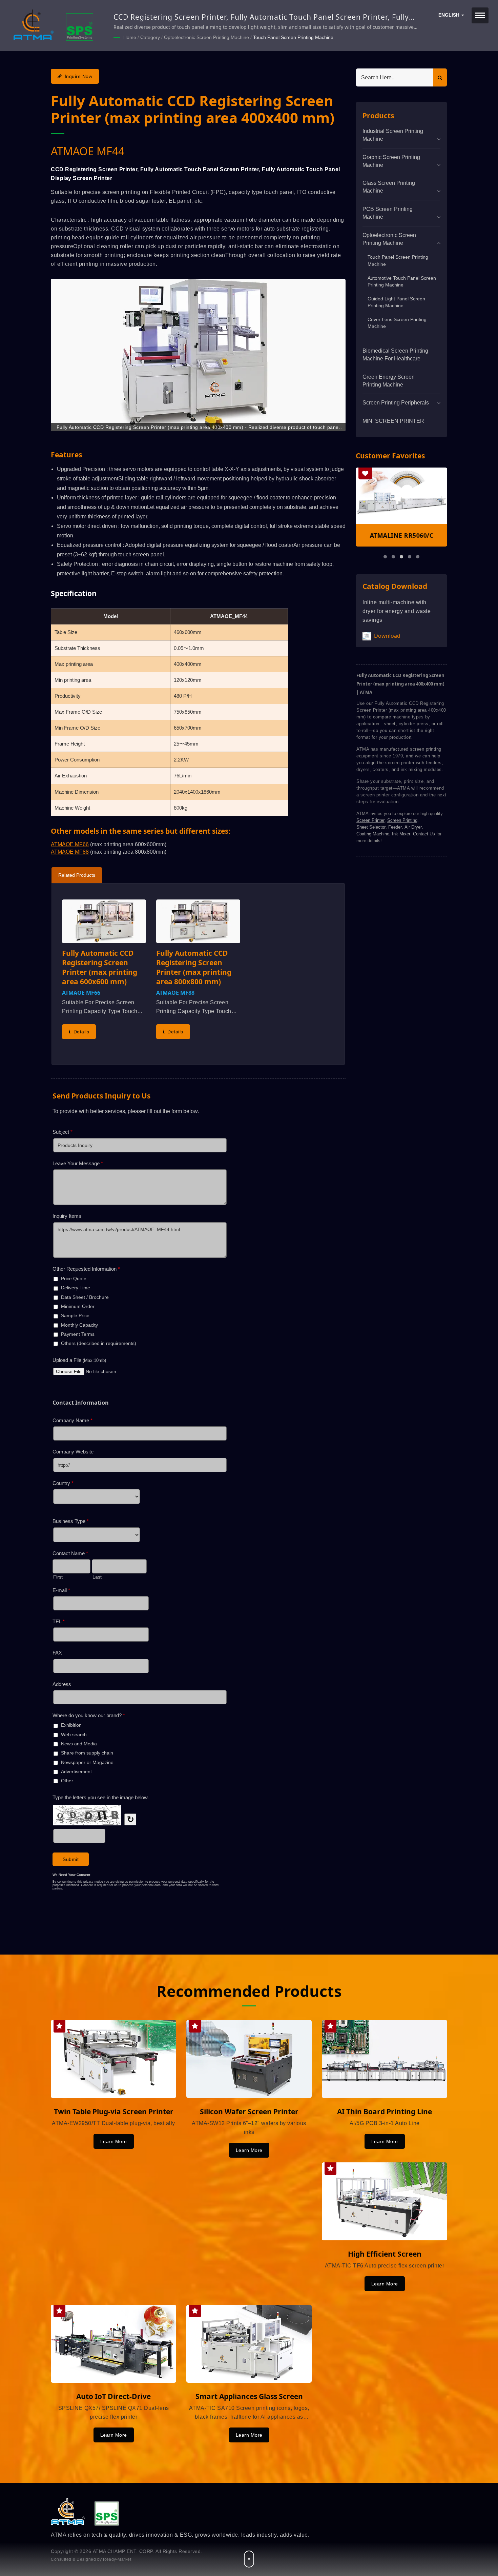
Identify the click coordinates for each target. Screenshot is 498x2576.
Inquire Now (79, 76)
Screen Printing (402, 820)
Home (130, 37)
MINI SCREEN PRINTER (393, 421)
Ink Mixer (401, 834)
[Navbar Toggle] (480, 15)
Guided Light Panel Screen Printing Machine (396, 302)
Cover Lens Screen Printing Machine (397, 323)
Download (387, 636)
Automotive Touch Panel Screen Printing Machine (402, 282)
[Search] (440, 77)
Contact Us (424, 834)
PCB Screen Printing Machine (388, 213)
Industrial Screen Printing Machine (393, 135)
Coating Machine (373, 834)
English (450, 15)
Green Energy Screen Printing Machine (389, 381)
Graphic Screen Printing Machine (391, 161)
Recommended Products (249, 1991)
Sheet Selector (371, 827)
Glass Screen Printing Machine (389, 187)
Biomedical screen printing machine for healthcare (395, 355)
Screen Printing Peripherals (396, 403)
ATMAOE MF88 (70, 852)
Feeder (395, 827)
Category (150, 37)
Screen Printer (370, 820)
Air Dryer (413, 827)
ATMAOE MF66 (70, 844)
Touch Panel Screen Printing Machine (293, 37)
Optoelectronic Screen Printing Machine (206, 37)
